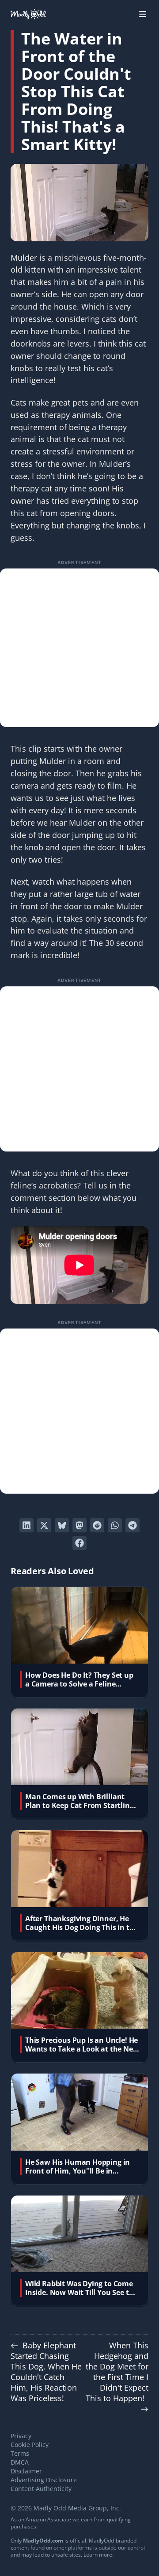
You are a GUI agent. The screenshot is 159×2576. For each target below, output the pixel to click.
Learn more (98, 2555)
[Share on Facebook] (79, 1543)
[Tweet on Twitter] (44, 1525)
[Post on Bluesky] (62, 1525)
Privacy (21, 2436)
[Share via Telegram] (132, 1525)
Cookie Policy (30, 2445)
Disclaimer (26, 2471)
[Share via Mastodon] (79, 1525)
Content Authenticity (41, 2489)
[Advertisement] (79, 648)
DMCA (20, 2462)
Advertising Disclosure (44, 2480)
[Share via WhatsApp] (115, 1525)
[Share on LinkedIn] (26, 1525)
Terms (20, 2453)
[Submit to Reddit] (97, 1525)
